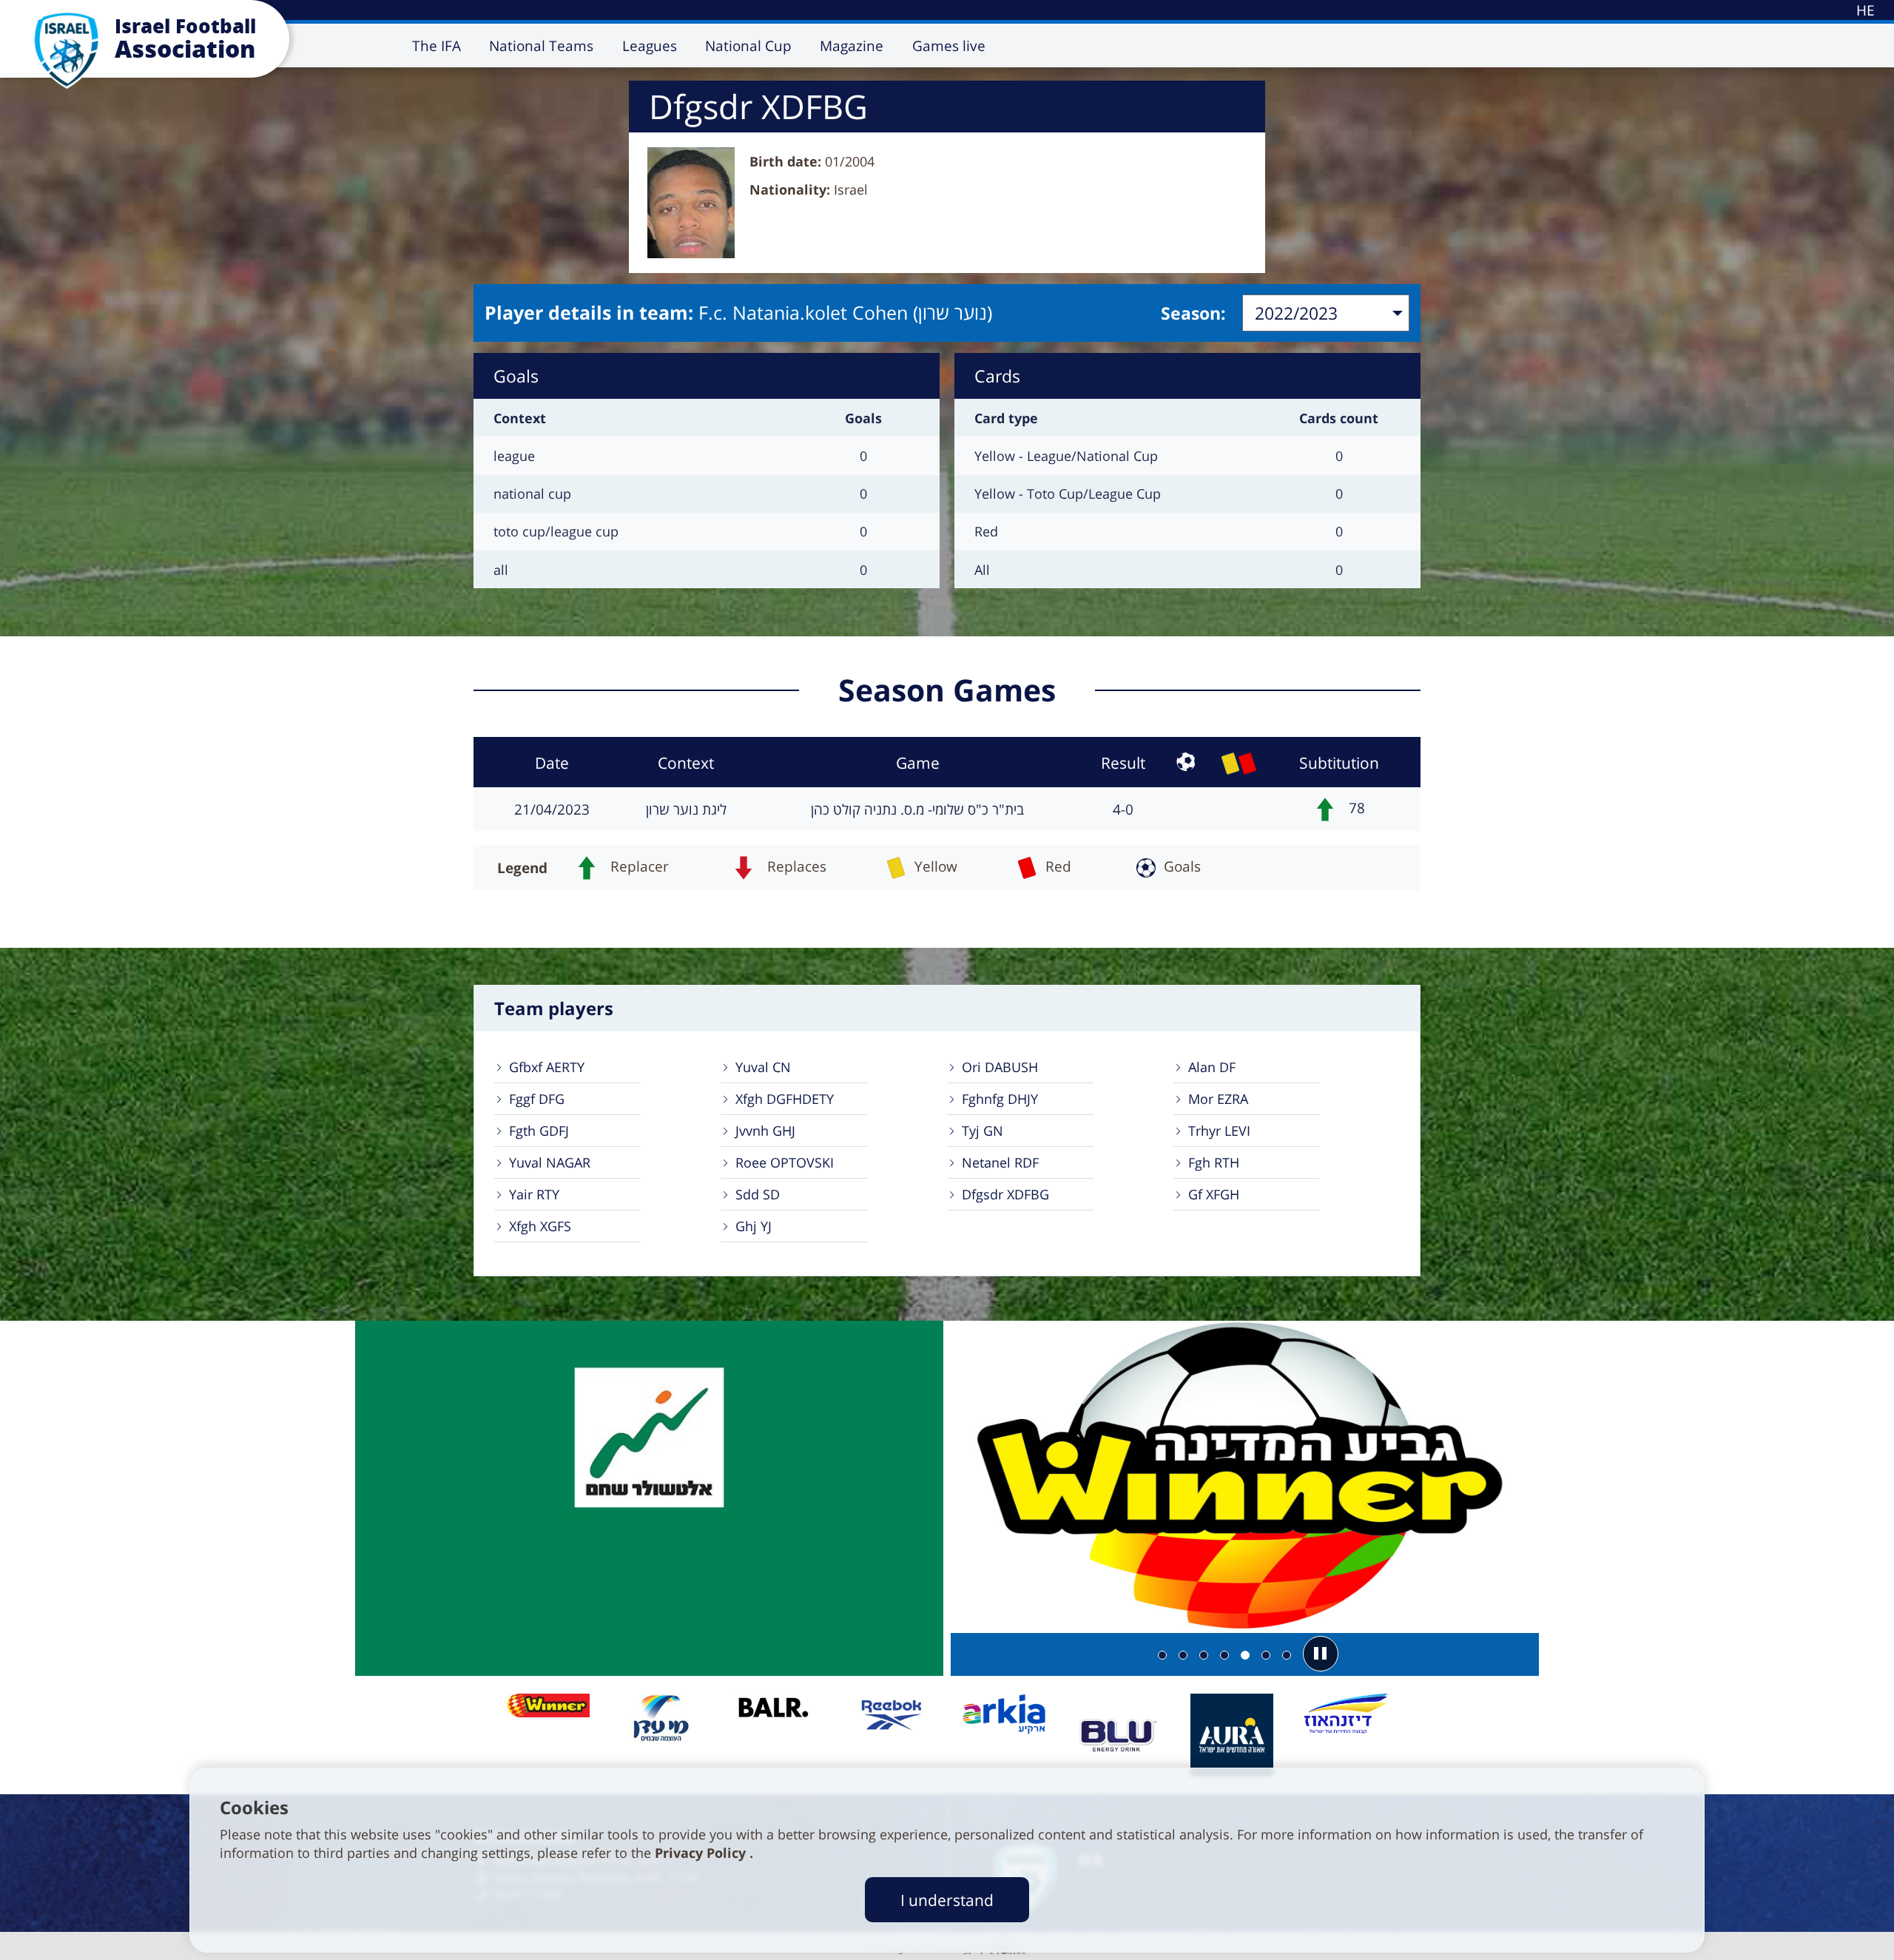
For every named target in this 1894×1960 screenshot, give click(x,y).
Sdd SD (758, 1194)
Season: (1193, 313)
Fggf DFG (537, 1099)
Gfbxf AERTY (547, 1067)
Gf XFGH (1214, 1194)
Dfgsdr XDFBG (1005, 1194)
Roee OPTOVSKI (785, 1162)
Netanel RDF (1000, 1162)
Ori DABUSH (1000, 1067)
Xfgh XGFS (540, 1226)
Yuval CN (763, 1067)
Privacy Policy (702, 1853)
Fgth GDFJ (539, 1131)
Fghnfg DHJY (1000, 1099)
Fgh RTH (1214, 1162)
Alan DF (1212, 1067)
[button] (1321, 1654)
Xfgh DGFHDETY (785, 1099)
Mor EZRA (1218, 1099)
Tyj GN (983, 1131)
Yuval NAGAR (550, 1162)
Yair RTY (534, 1194)
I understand (947, 1900)
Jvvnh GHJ (765, 1131)
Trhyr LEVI (1219, 1131)
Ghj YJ (754, 1226)
